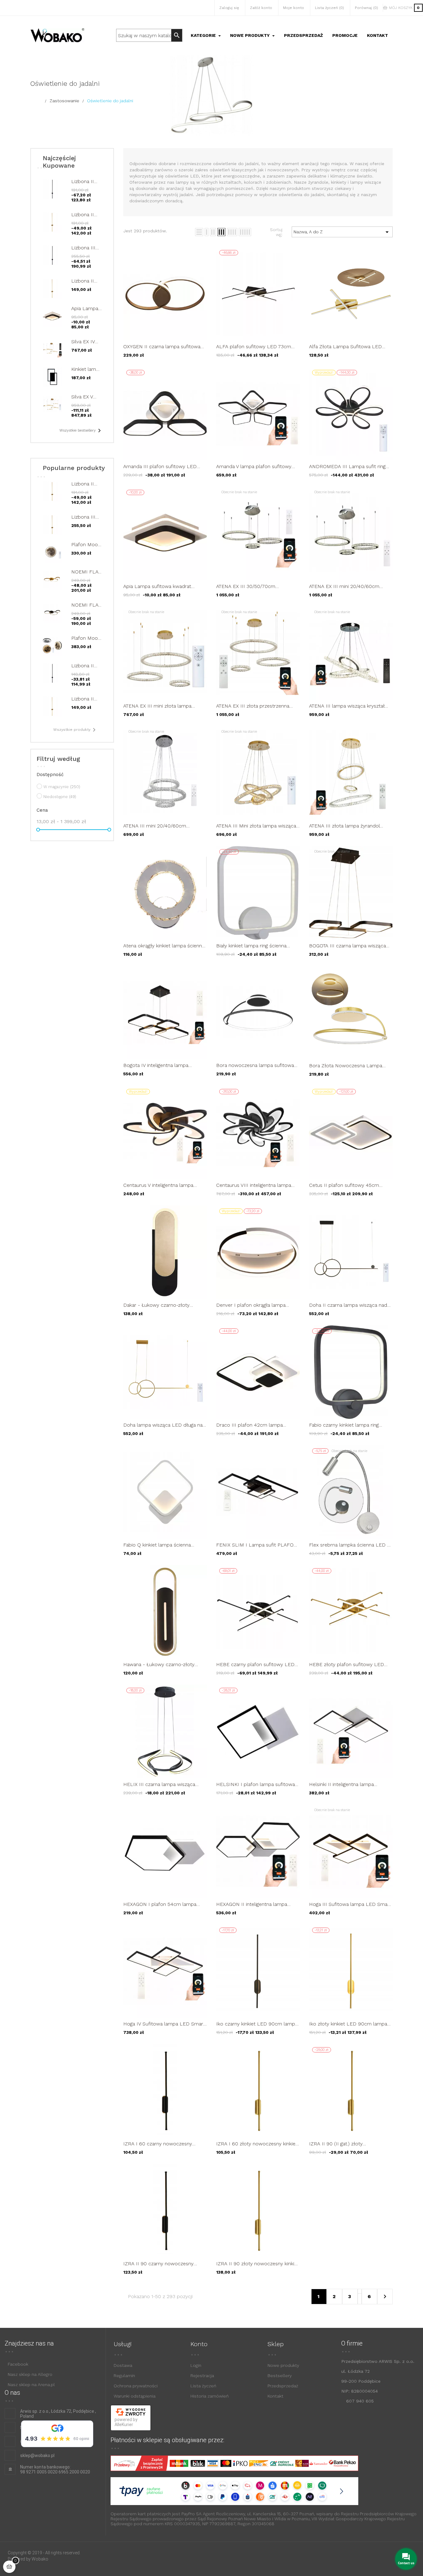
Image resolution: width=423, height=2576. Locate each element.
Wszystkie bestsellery (81, 431)
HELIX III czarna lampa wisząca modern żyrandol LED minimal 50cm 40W (159, 1784)
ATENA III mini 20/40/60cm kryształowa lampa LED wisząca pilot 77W (160, 826)
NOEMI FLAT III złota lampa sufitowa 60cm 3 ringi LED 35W (86, 572)
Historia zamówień (209, 2396)
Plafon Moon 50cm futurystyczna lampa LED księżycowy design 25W (86, 638)
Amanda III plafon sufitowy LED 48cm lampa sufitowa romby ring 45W (161, 466)
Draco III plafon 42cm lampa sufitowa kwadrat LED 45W (249, 1425)
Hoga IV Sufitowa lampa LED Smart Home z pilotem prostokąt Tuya (164, 2024)
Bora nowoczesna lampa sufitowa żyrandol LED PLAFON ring (255, 1065)
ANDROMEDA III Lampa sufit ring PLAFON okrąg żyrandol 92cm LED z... (350, 466)
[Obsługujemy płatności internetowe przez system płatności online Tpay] (229, 2491)
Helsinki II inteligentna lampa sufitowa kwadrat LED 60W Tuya (347, 1784)
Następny (385, 2297)
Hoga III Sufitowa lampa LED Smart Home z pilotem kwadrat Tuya (350, 1904)
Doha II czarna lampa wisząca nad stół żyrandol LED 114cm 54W (348, 1305)
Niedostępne (60, 797)
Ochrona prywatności (136, 2386)
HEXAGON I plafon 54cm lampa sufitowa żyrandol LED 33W (160, 1904)
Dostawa (123, 2365)
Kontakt (275, 2396)
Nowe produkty (283, 2365)
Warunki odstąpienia (135, 2396)
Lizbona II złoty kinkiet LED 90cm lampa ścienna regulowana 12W (85, 215)
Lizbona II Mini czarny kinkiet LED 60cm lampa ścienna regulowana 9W (86, 666)
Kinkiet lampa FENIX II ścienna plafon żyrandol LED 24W (86, 369)
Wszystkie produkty (76, 730)
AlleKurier (124, 2425)
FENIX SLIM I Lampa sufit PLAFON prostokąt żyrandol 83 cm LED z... (257, 1545)
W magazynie (62, 787)
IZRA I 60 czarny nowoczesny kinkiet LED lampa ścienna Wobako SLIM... (163, 2144)
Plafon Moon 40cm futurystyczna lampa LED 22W (86, 544)
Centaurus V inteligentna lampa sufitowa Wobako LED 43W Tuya (161, 1185)
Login (196, 2365)
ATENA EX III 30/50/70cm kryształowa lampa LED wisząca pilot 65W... (253, 586)
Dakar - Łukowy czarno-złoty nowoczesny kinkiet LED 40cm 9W (164, 1305)
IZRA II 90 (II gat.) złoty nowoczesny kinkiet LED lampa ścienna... (345, 2144)
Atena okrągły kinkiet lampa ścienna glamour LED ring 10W (164, 946)
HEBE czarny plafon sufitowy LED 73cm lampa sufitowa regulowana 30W (255, 1664)
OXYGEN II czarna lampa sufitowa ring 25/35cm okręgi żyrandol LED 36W (162, 347)
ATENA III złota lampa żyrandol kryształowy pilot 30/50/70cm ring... (350, 826)
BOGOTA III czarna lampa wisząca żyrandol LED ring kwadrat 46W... (347, 946)
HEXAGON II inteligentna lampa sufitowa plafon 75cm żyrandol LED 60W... (257, 1904)
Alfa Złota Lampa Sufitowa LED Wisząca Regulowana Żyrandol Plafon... (345, 347)
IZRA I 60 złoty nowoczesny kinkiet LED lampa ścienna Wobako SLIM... (257, 2144)
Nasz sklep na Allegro (30, 2374)
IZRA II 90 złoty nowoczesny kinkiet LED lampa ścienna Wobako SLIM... (257, 2264)
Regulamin (124, 2376)
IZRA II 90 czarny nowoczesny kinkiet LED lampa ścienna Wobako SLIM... (163, 2264)
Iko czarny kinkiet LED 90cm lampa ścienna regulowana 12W (257, 2024)
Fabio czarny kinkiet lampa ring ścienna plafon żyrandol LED (344, 1425)
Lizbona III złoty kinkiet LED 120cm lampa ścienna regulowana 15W (85, 517)
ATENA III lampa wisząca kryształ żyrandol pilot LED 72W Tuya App (347, 706)
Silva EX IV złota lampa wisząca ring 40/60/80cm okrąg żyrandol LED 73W (86, 342)
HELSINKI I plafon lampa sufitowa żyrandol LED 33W (255, 1784)
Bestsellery (280, 2376)
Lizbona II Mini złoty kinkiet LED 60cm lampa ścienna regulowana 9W (86, 281)
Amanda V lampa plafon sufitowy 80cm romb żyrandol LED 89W (254, 466)
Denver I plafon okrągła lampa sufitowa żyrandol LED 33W (251, 1305)
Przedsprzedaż (283, 2386)
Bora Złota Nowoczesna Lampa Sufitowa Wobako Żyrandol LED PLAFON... (346, 1066)
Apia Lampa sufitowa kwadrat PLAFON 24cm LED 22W (85, 308)
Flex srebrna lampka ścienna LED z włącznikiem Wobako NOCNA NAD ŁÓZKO (349, 1545)
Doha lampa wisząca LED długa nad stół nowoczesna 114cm (164, 1425)
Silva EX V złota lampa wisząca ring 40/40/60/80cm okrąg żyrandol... (86, 397)
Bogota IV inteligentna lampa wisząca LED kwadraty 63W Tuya (161, 1065)
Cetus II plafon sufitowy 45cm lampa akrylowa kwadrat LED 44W (349, 1185)
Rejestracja (202, 2376)
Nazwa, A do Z (342, 232)
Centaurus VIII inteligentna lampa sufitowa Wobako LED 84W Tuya (254, 1185)
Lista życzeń (203, 2386)
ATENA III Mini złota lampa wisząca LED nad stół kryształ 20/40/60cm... (258, 826)
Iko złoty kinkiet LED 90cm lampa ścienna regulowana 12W (348, 2024)
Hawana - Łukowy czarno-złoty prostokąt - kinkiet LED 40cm (159, 1664)
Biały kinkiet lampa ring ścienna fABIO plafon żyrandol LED (251, 946)
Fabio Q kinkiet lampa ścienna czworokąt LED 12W (157, 1545)
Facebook (18, 2364)
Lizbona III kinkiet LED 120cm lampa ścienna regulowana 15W (86, 248)
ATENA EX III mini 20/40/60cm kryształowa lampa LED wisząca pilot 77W (346, 586)
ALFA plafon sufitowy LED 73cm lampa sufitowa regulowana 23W (254, 347)
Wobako (40, 2559)
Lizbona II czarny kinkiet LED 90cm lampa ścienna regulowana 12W (86, 181)
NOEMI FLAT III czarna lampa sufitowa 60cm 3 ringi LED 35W (86, 605)
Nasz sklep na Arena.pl (31, 2385)
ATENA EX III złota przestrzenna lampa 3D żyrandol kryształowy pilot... (253, 706)
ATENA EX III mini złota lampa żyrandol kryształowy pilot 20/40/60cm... (157, 706)
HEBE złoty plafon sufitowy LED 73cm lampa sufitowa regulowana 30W (348, 1664)
